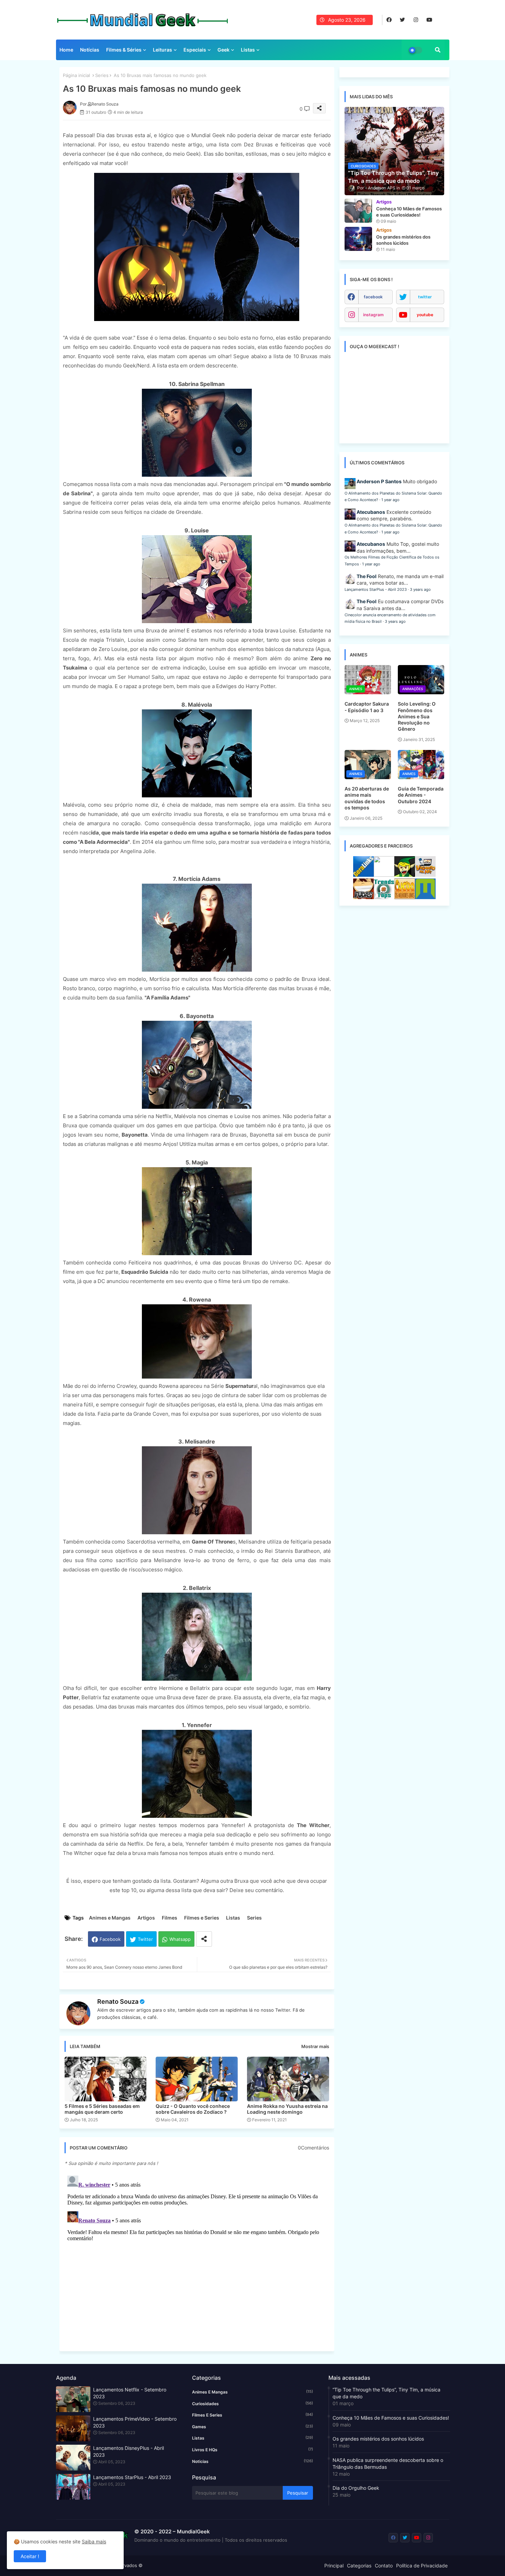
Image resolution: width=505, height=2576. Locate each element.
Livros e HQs (252, 2450)
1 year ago (390, 500)
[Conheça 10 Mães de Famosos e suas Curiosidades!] (358, 211)
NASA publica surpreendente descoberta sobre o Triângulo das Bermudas (388, 2463)
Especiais (195, 50)
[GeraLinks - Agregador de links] (363, 875)
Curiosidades (252, 2403)
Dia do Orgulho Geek (356, 2488)
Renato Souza (118, 2002)
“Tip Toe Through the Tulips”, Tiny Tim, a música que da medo (386, 2393)
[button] (438, 50)
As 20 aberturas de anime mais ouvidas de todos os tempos (367, 798)
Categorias (359, 2566)
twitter (425, 297)
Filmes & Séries (124, 50)
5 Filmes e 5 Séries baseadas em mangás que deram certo (102, 2109)
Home (66, 50)
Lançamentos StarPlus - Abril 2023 (376, 589)
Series (102, 75)
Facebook (110, 1939)
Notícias (90, 50)
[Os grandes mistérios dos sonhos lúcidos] (358, 239)
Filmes (170, 1918)
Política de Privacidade (422, 2566)
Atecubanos (371, 512)
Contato (384, 2566)
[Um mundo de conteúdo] (405, 875)
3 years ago (420, 589)
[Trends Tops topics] (384, 897)
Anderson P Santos (379, 481)
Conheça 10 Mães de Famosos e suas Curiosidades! (391, 2418)
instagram (373, 315)
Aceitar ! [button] (30, 2556)
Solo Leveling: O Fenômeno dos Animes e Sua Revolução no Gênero (417, 716)
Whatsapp (180, 1939)
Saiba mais (94, 2541)
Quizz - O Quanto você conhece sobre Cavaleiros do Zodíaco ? (193, 2109)
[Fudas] (363, 897)
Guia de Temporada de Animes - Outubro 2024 (421, 795)
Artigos (146, 1918)
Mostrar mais (315, 2046)
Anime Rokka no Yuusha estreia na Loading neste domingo (287, 2109)
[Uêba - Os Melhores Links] (405, 897)
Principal (334, 2566)
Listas (248, 50)
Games (252, 2426)
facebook (373, 297)
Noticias (252, 2461)
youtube (425, 315)
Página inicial (76, 75)
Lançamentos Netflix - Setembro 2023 (130, 2393)
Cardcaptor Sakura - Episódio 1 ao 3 (367, 707)
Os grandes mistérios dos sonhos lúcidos (378, 2439)
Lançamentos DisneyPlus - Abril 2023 (128, 2451)
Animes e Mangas (110, 1918)
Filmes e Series (202, 1918)
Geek (223, 50)
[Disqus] (197, 2259)
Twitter (145, 1939)
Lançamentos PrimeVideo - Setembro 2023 (135, 2422)
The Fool (367, 576)
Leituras (162, 50)
